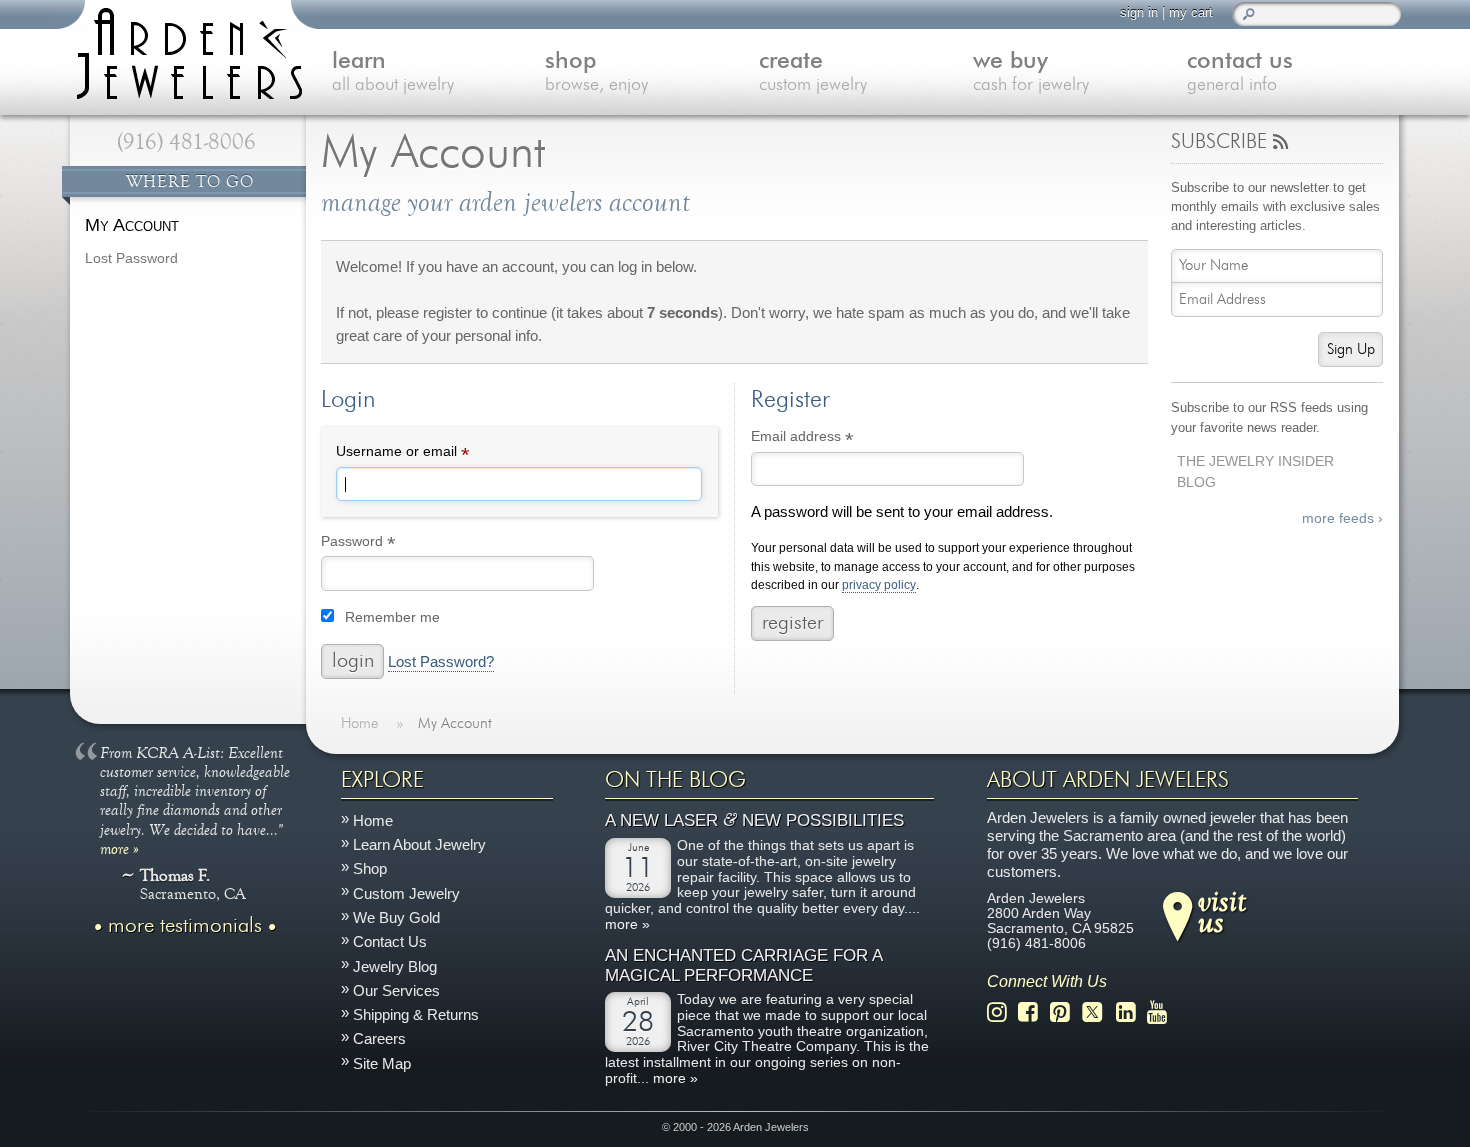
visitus (1222, 911)
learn (393, 72)
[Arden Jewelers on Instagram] (1002, 1012)
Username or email (431, 454)
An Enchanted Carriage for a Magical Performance (743, 965)
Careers (379, 1039)
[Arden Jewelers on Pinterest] (1065, 1012)
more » (119, 848)
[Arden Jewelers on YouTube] (1162, 1012)
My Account (132, 224)
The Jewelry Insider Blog (1255, 472)
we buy (1031, 72)
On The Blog (675, 780)
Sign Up (1351, 349)
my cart (1191, 12)
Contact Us (390, 942)
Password (387, 544)
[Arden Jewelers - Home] (185, 50)
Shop (370, 869)
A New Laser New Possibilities (754, 821)
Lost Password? (441, 662)
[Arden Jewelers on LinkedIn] (1131, 1012)
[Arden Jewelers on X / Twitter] (1098, 1012)
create (813, 72)
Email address (831, 439)
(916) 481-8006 (186, 142)
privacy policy (879, 585)
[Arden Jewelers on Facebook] (1033, 1012)
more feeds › (1342, 518)
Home (373, 820)
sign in (1139, 12)
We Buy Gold (396, 917)
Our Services (396, 990)
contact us (1240, 72)
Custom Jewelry (406, 893)
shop (596, 72)
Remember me (392, 617)
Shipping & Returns (416, 1014)
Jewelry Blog (395, 966)
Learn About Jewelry (419, 844)
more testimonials (185, 926)
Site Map (382, 1063)
